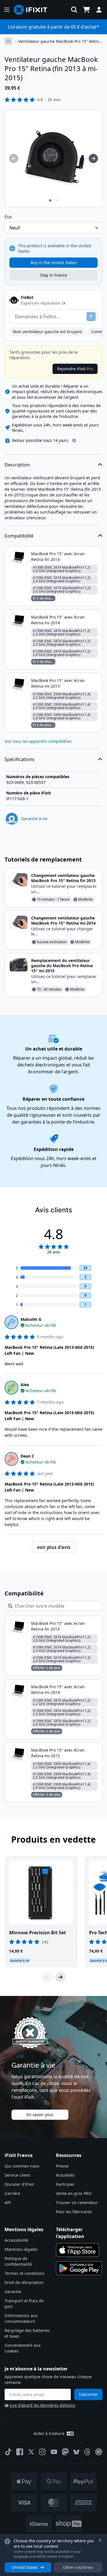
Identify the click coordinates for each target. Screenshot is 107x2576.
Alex (25, 1385)
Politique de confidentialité (18, 2261)
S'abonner (88, 2394)
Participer (65, 2184)
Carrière (12, 2193)
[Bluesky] (76, 2452)
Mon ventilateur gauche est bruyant (47, 332)
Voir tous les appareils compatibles (38, 741)
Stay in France (54, 275)
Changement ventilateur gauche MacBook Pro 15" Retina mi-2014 (63, 920)
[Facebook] (20, 2452)
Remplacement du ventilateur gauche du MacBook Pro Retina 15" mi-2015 (62, 966)
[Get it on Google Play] (79, 2268)
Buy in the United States (54, 262)
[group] (14, 158)
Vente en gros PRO (74, 2193)
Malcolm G (31, 1319)
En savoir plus (40, 2115)
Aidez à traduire (49, 2433)
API (8, 2202)
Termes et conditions (25, 2273)
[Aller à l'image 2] (57, 200)
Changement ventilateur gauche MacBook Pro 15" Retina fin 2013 (63, 878)
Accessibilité (16, 2240)
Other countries (78, 2567)
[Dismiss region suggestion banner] (100, 2540)
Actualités (65, 2175)
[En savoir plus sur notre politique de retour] (74, 440)
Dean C (27, 1456)
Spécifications (20, 759)
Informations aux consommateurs (21, 2318)
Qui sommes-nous (22, 2166)
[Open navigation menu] (7, 10)
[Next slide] (60, 1977)
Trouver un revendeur (77, 2202)
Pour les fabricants (74, 2212)
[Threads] (87, 2452)
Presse (62, 2166)
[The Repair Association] (99, 2452)
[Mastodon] (65, 2452)
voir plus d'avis (54, 1547)
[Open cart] (86, 10)
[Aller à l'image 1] (50, 200)
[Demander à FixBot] (91, 317)
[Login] (99, 10)
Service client (17, 2175)
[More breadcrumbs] (8, 41)
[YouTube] (54, 2452)
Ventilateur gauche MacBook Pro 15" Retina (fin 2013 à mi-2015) (60, 41)
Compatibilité (19, 536)
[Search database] (74, 10)
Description (17, 465)
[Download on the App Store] (78, 2250)
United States (25, 2567)
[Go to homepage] (33, 10)
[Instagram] (43, 2452)
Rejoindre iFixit (75, 369)
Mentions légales (21, 2249)
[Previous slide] (47, 1977)
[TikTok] (8, 2452)
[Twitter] (31, 2452)
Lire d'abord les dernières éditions (43, 2405)
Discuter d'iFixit (19, 2184)
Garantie (13, 2292)
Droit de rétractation (24, 2282)
